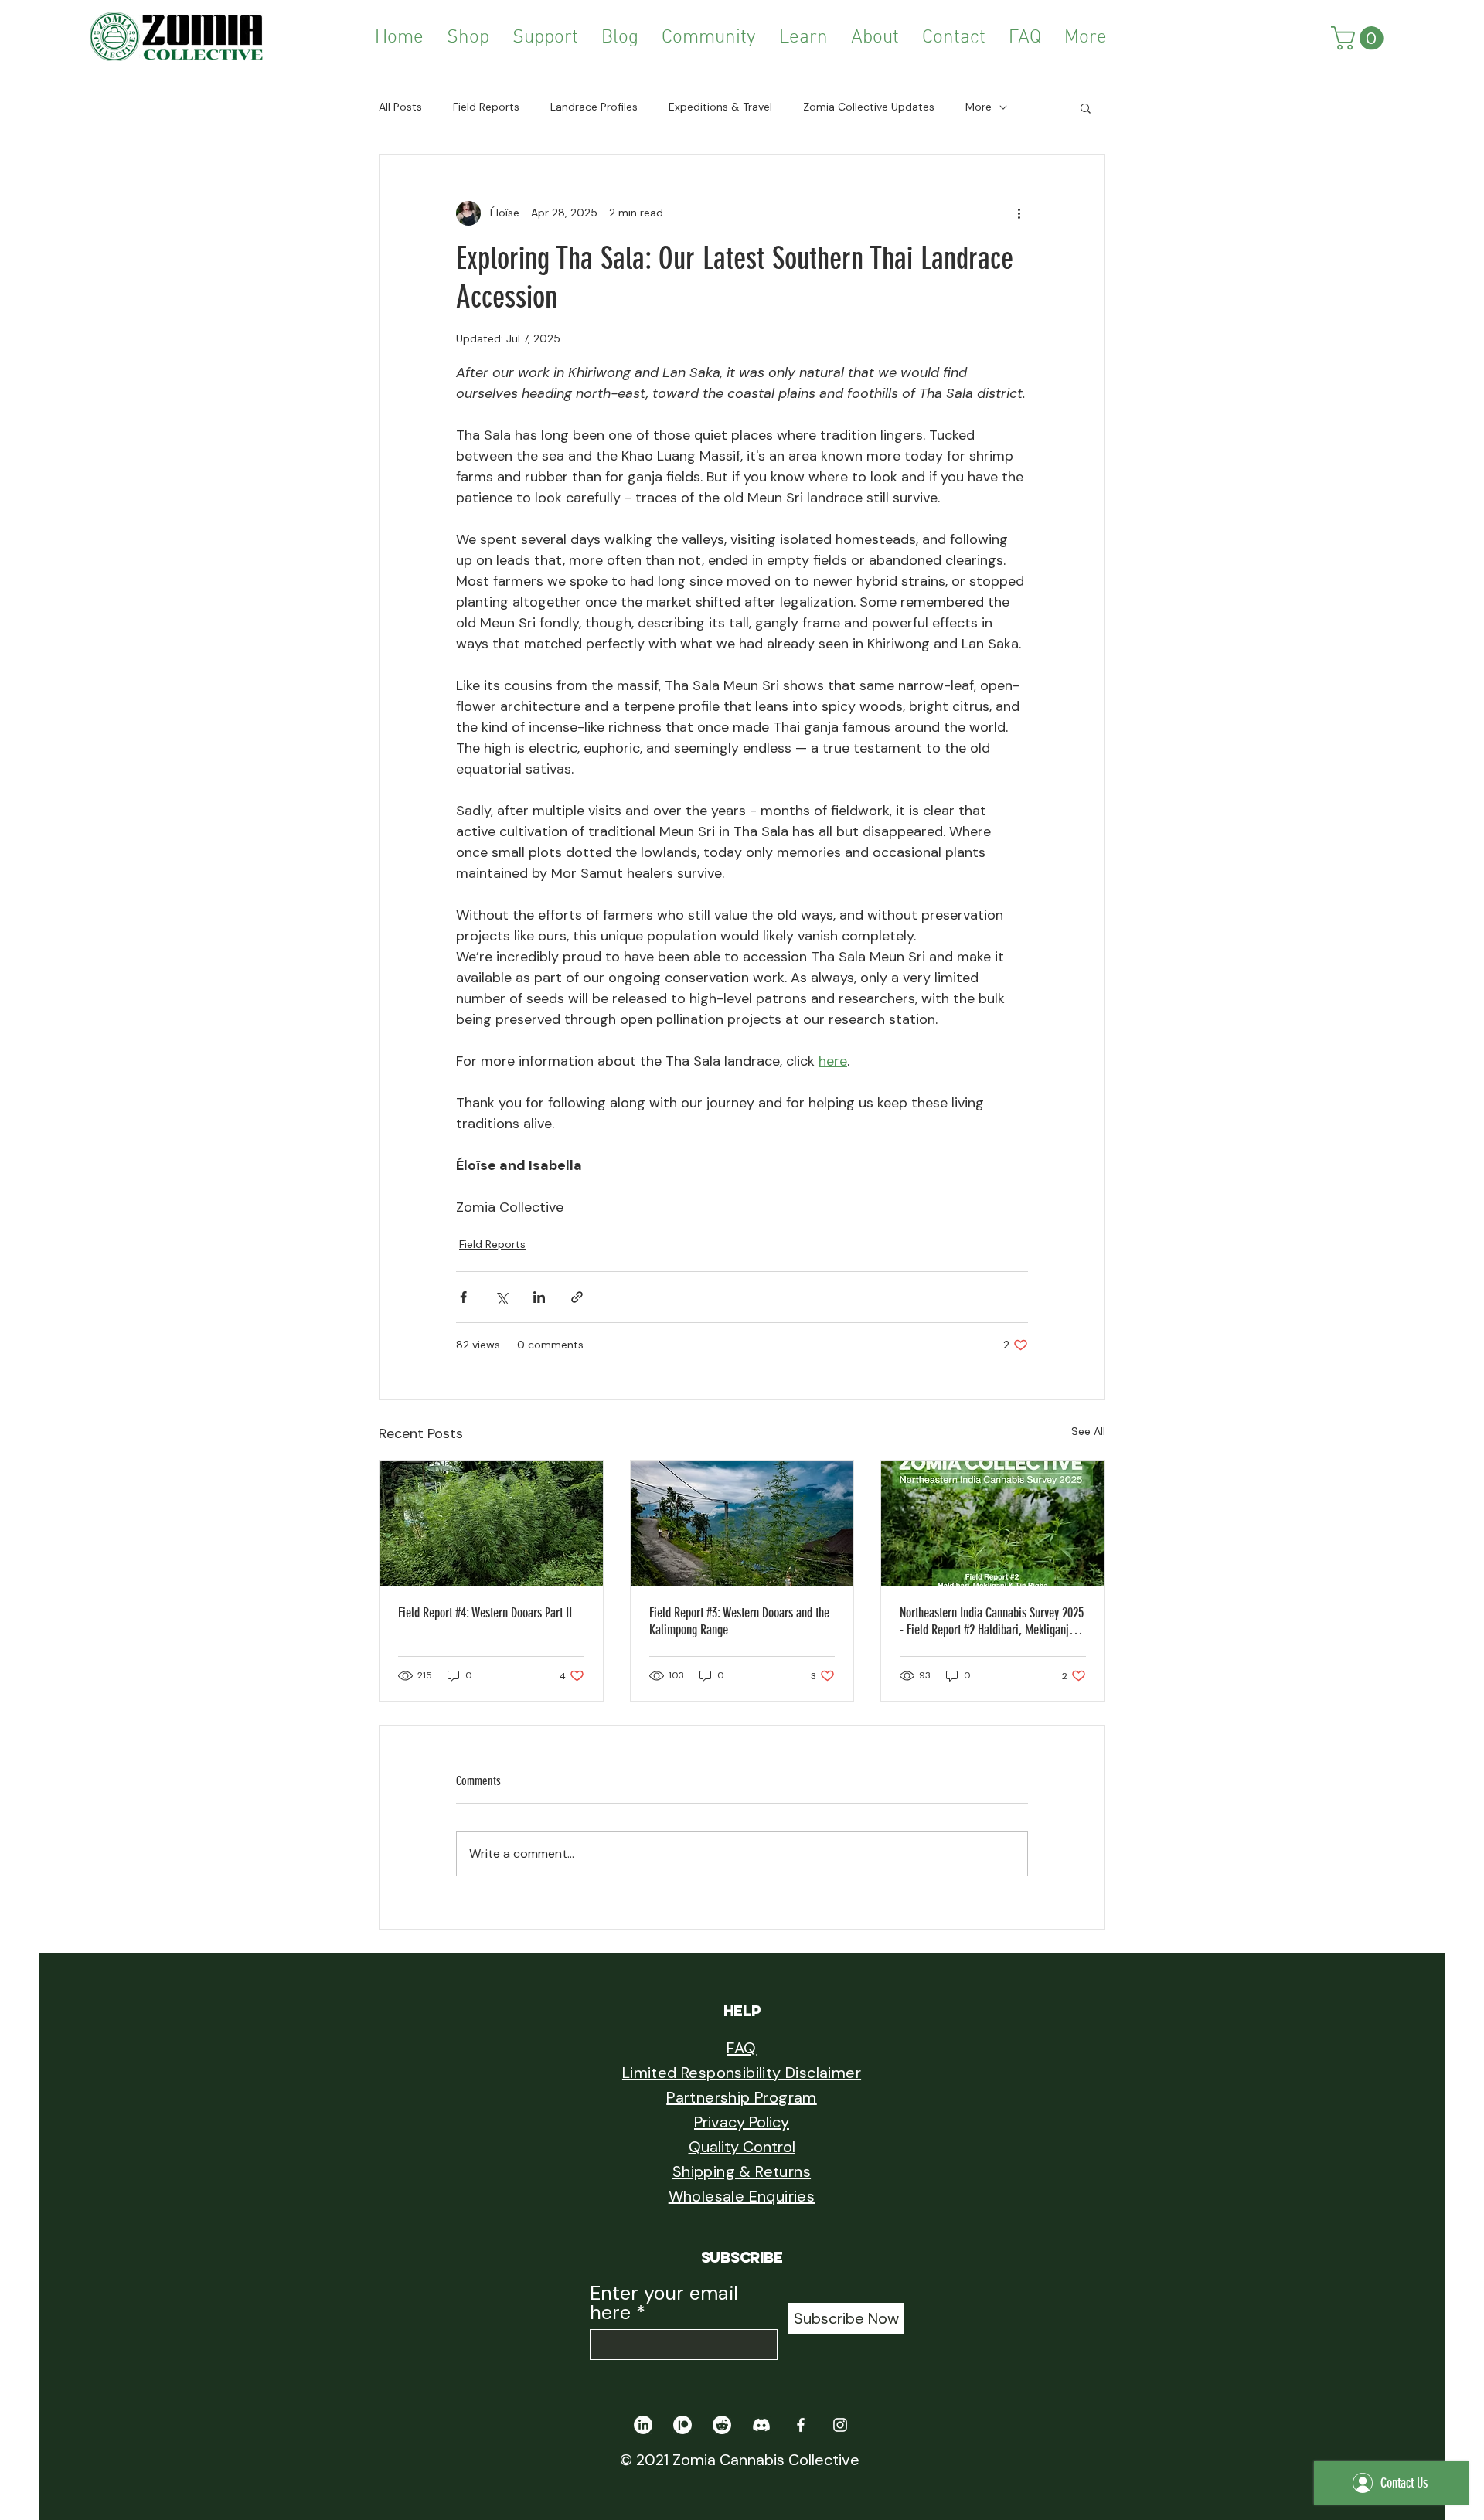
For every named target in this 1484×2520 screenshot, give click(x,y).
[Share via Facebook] (463, 1297)
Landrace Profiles (594, 107)
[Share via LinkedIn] (539, 1297)
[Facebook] (801, 2425)
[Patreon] (682, 2425)
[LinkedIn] (643, 2425)
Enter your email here (664, 2303)
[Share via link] (577, 1297)
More (979, 107)
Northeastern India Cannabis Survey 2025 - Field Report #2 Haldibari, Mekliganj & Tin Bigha (992, 1621)
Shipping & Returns (742, 2171)
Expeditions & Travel (720, 107)
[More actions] (1019, 213)
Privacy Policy (742, 2122)
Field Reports (486, 107)
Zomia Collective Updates (869, 107)
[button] (709, 38)
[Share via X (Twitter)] (501, 1297)
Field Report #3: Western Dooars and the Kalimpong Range (739, 1621)
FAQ (741, 2048)
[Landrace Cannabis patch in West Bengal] (491, 1523)
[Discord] (761, 2425)
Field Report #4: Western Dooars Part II (485, 1613)
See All (1088, 1431)
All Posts (400, 107)
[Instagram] (840, 2425)
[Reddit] (722, 2425)
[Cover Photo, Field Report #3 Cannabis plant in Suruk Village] (742, 1523)
